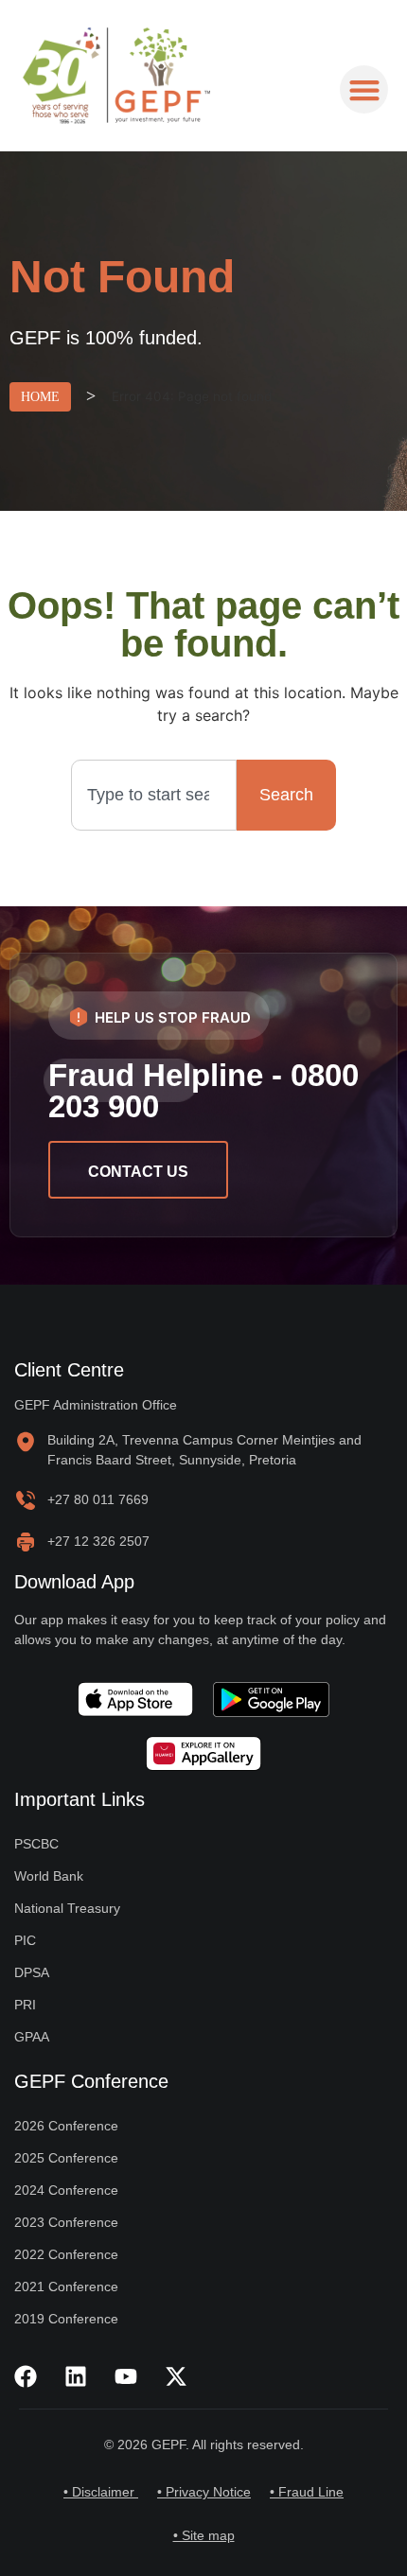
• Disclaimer (101, 2492)
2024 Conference (66, 2190)
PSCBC (36, 1844)
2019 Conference (66, 2319)
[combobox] (154, 795)
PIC (25, 1940)
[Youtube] (126, 2376)
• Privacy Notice (204, 2492)
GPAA (32, 2037)
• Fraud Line (307, 2492)
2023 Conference (66, 2222)
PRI (25, 2005)
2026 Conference (66, 2126)
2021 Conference (66, 2287)
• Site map (204, 2535)
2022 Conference (66, 2254)
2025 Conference (66, 2158)
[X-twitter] (176, 2376)
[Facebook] (26, 2376)
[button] (364, 89)
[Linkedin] (76, 2376)
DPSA (32, 1972)
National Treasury (67, 1908)
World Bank (49, 1876)
